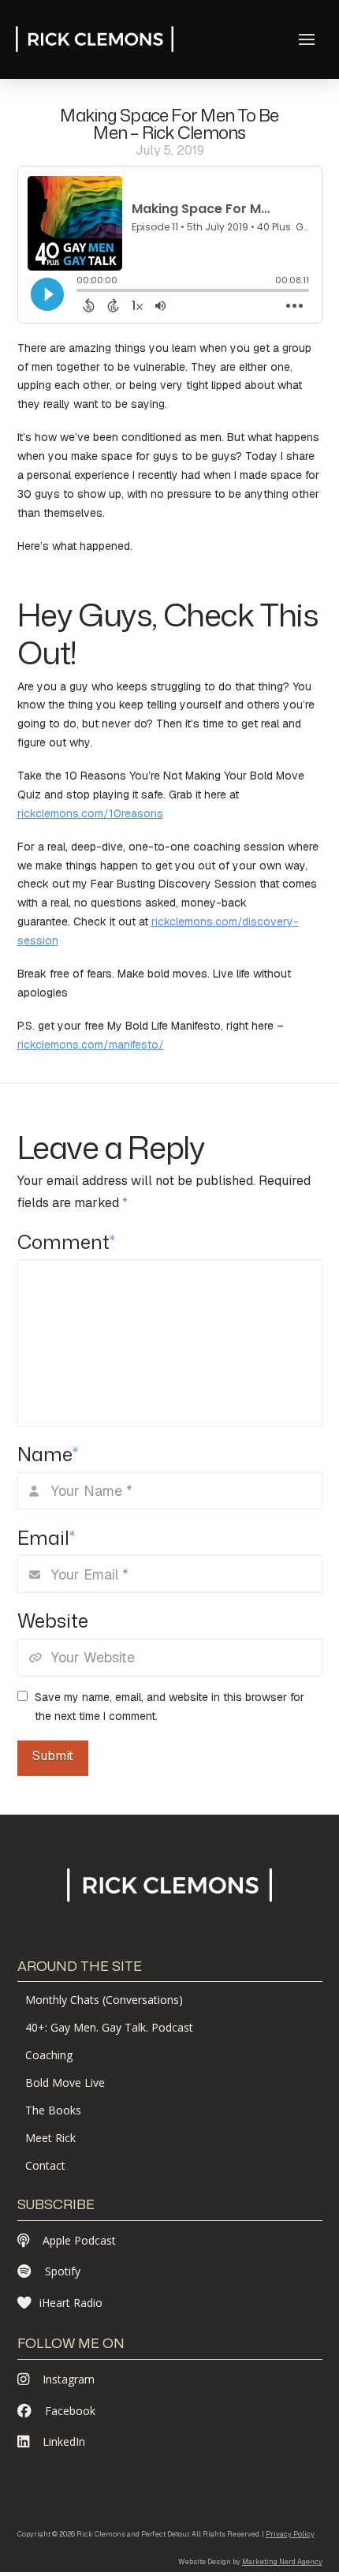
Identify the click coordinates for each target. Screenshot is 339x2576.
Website (53, 1621)
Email (47, 1538)
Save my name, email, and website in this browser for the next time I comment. (169, 1707)
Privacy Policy (290, 2534)
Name (48, 1454)
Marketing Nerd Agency (282, 2562)
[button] (307, 39)
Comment (67, 1242)
